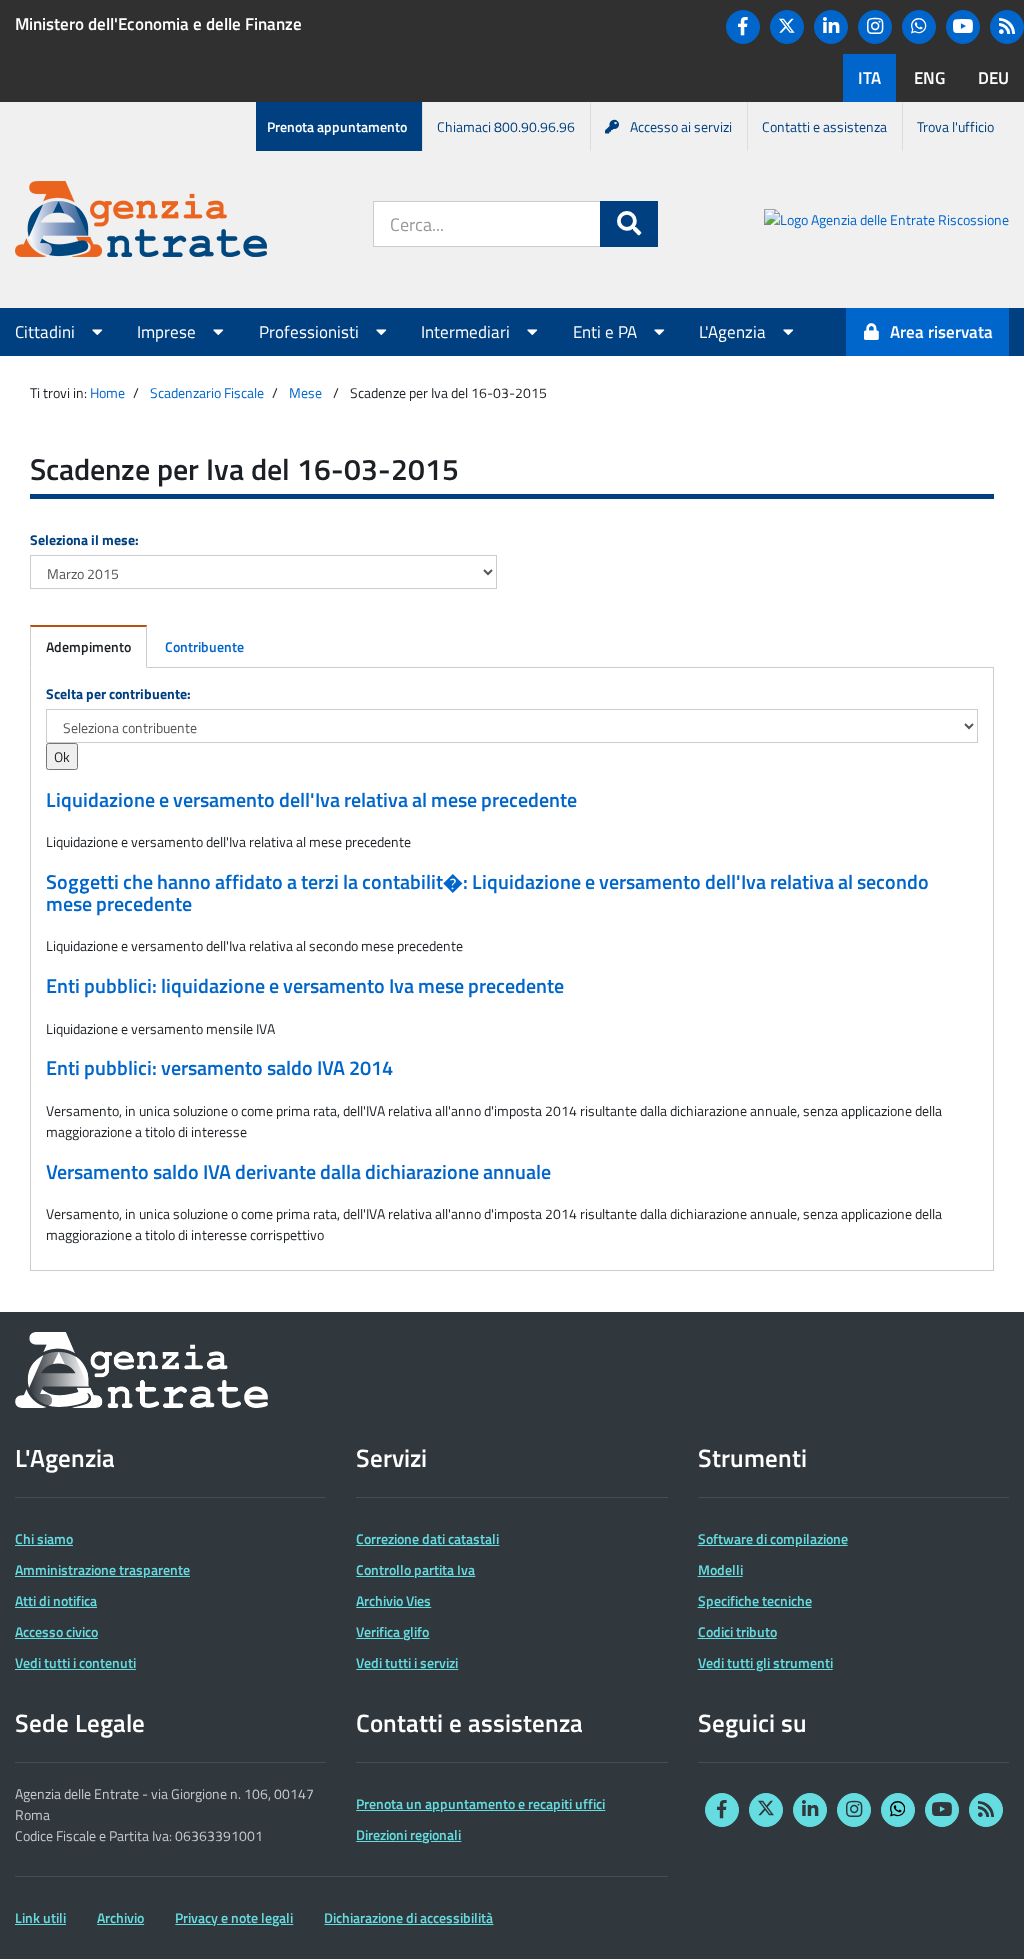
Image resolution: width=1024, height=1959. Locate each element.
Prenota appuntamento (337, 126)
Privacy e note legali (234, 1917)
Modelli (720, 1569)
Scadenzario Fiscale (207, 392)
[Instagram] (875, 27)
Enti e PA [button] (607, 332)
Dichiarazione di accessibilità (408, 1917)
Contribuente (204, 646)
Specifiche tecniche (755, 1600)
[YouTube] (963, 27)
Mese (305, 392)
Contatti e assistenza (824, 126)
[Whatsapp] (919, 27)
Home (107, 392)
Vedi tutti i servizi (407, 1662)
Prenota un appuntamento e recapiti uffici (480, 1803)
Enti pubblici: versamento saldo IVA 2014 (219, 1068)
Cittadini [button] (47, 332)
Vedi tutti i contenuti (75, 1662)
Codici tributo (737, 1631)
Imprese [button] (168, 332)
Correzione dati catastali (427, 1538)
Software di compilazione (773, 1538)
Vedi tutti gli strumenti (765, 1662)
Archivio (120, 1917)
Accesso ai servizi (681, 126)
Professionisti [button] (311, 332)
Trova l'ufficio (955, 126)
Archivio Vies (393, 1600)
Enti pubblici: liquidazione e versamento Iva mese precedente (305, 986)
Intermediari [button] (467, 332)
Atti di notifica (56, 1600)
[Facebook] (743, 27)
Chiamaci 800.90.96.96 (506, 126)
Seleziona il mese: (84, 539)
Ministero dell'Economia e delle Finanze (158, 24)
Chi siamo (44, 1538)
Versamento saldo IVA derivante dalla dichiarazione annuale (298, 1172)
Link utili (40, 1917)
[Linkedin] (831, 27)
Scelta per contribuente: (118, 693)
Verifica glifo (392, 1631)
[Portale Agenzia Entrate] (141, 222)
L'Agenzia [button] (734, 332)
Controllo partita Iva (415, 1569)
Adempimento (88, 646)
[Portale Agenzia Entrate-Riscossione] (886, 222)
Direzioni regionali (408, 1834)
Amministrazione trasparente (102, 1569)
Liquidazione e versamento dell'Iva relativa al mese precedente (311, 800)
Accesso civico (56, 1631)
